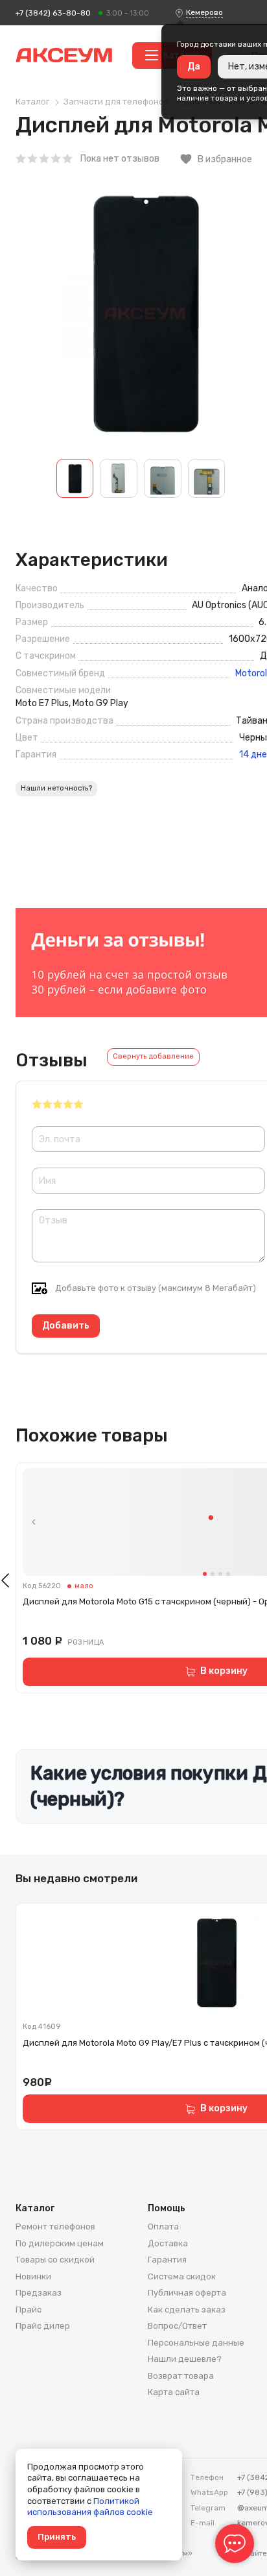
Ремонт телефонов (55, 2226)
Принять (57, 2537)
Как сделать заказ (187, 2310)
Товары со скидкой (55, 2260)
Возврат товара (181, 2376)
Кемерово (204, 12)
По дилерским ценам (60, 2243)
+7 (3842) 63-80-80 (53, 13)
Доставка (168, 2243)
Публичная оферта (187, 2293)
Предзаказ (39, 2293)
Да (194, 67)
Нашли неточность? (56, 788)
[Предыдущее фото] (34, 1522)
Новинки (33, 2276)
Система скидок (182, 2276)
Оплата (163, 2226)
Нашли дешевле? (185, 2359)
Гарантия (167, 2260)
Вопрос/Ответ (177, 2326)
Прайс (29, 2310)
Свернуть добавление (153, 1056)
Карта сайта (174, 2392)
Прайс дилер (43, 2326)
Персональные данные (196, 2343)
